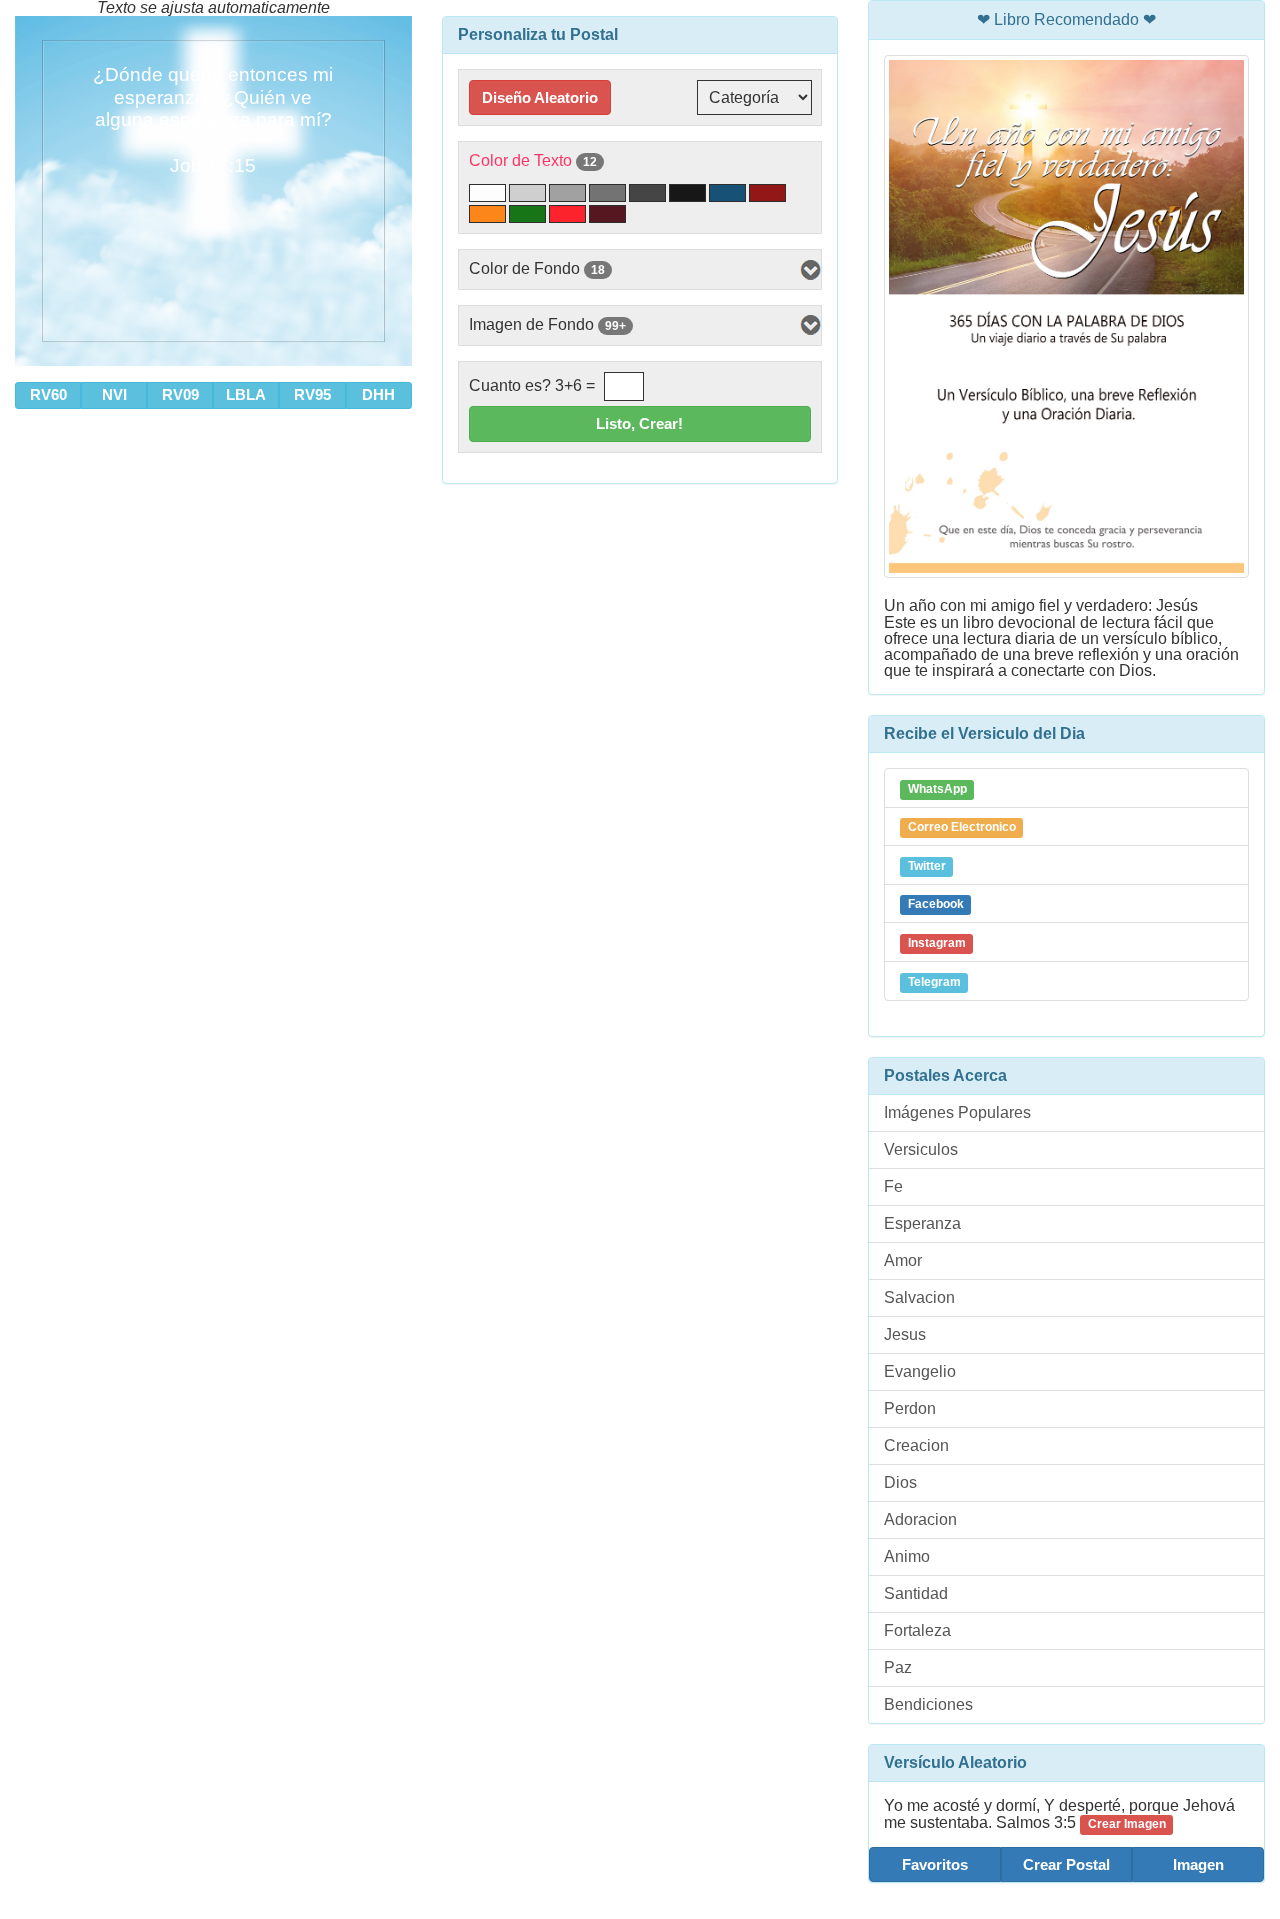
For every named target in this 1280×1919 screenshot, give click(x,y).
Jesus (905, 1334)
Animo (907, 1556)
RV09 (180, 394)
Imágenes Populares (957, 1112)
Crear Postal (1066, 1864)
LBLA (246, 394)
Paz (898, 1667)
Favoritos (935, 1864)
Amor (903, 1260)
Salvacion (919, 1297)
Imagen (1198, 1864)
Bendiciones (928, 1704)
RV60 (48, 394)
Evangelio (920, 1371)
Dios (900, 1482)
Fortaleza (917, 1630)
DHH (378, 394)
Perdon (910, 1408)
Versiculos (921, 1149)
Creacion (916, 1445)
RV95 (312, 394)
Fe (893, 1186)
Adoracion (920, 1519)
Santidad (916, 1593)
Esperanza (922, 1223)
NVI (114, 394)
